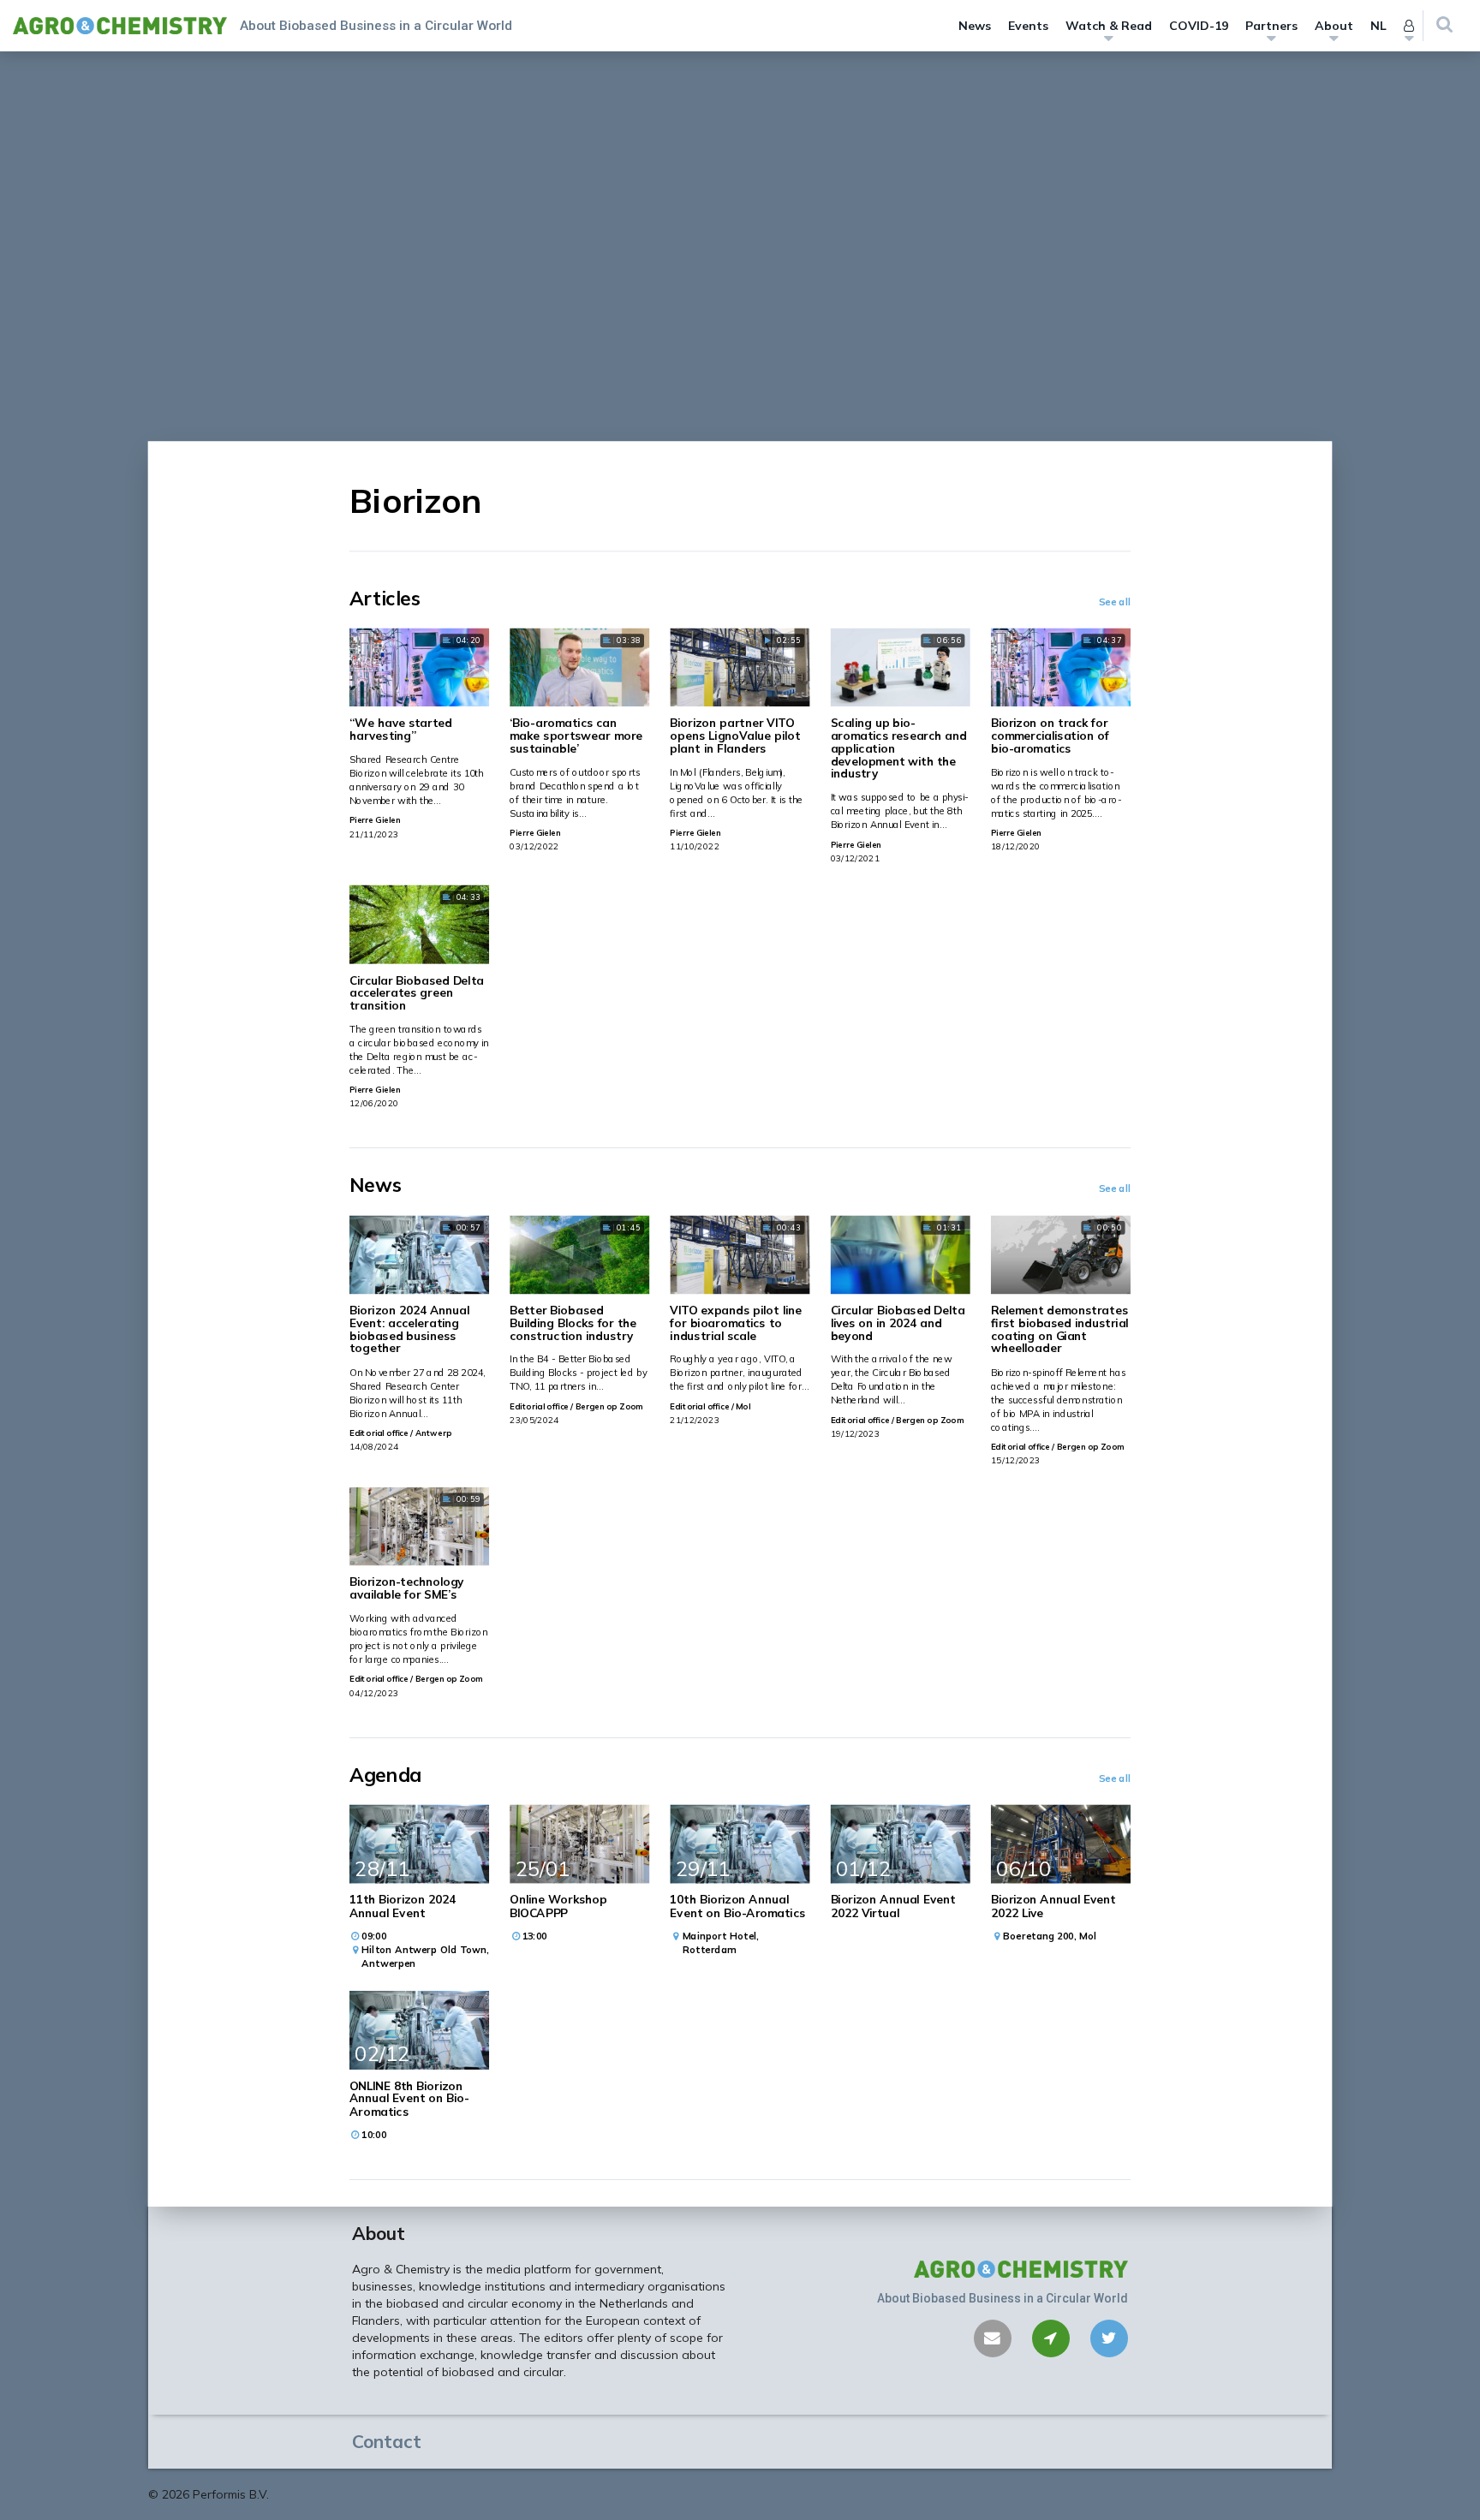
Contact (387, 2441)
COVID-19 (1199, 26)
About (1334, 26)
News (975, 26)
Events (1028, 26)
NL (1379, 26)
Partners (1271, 26)
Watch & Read (1109, 26)
